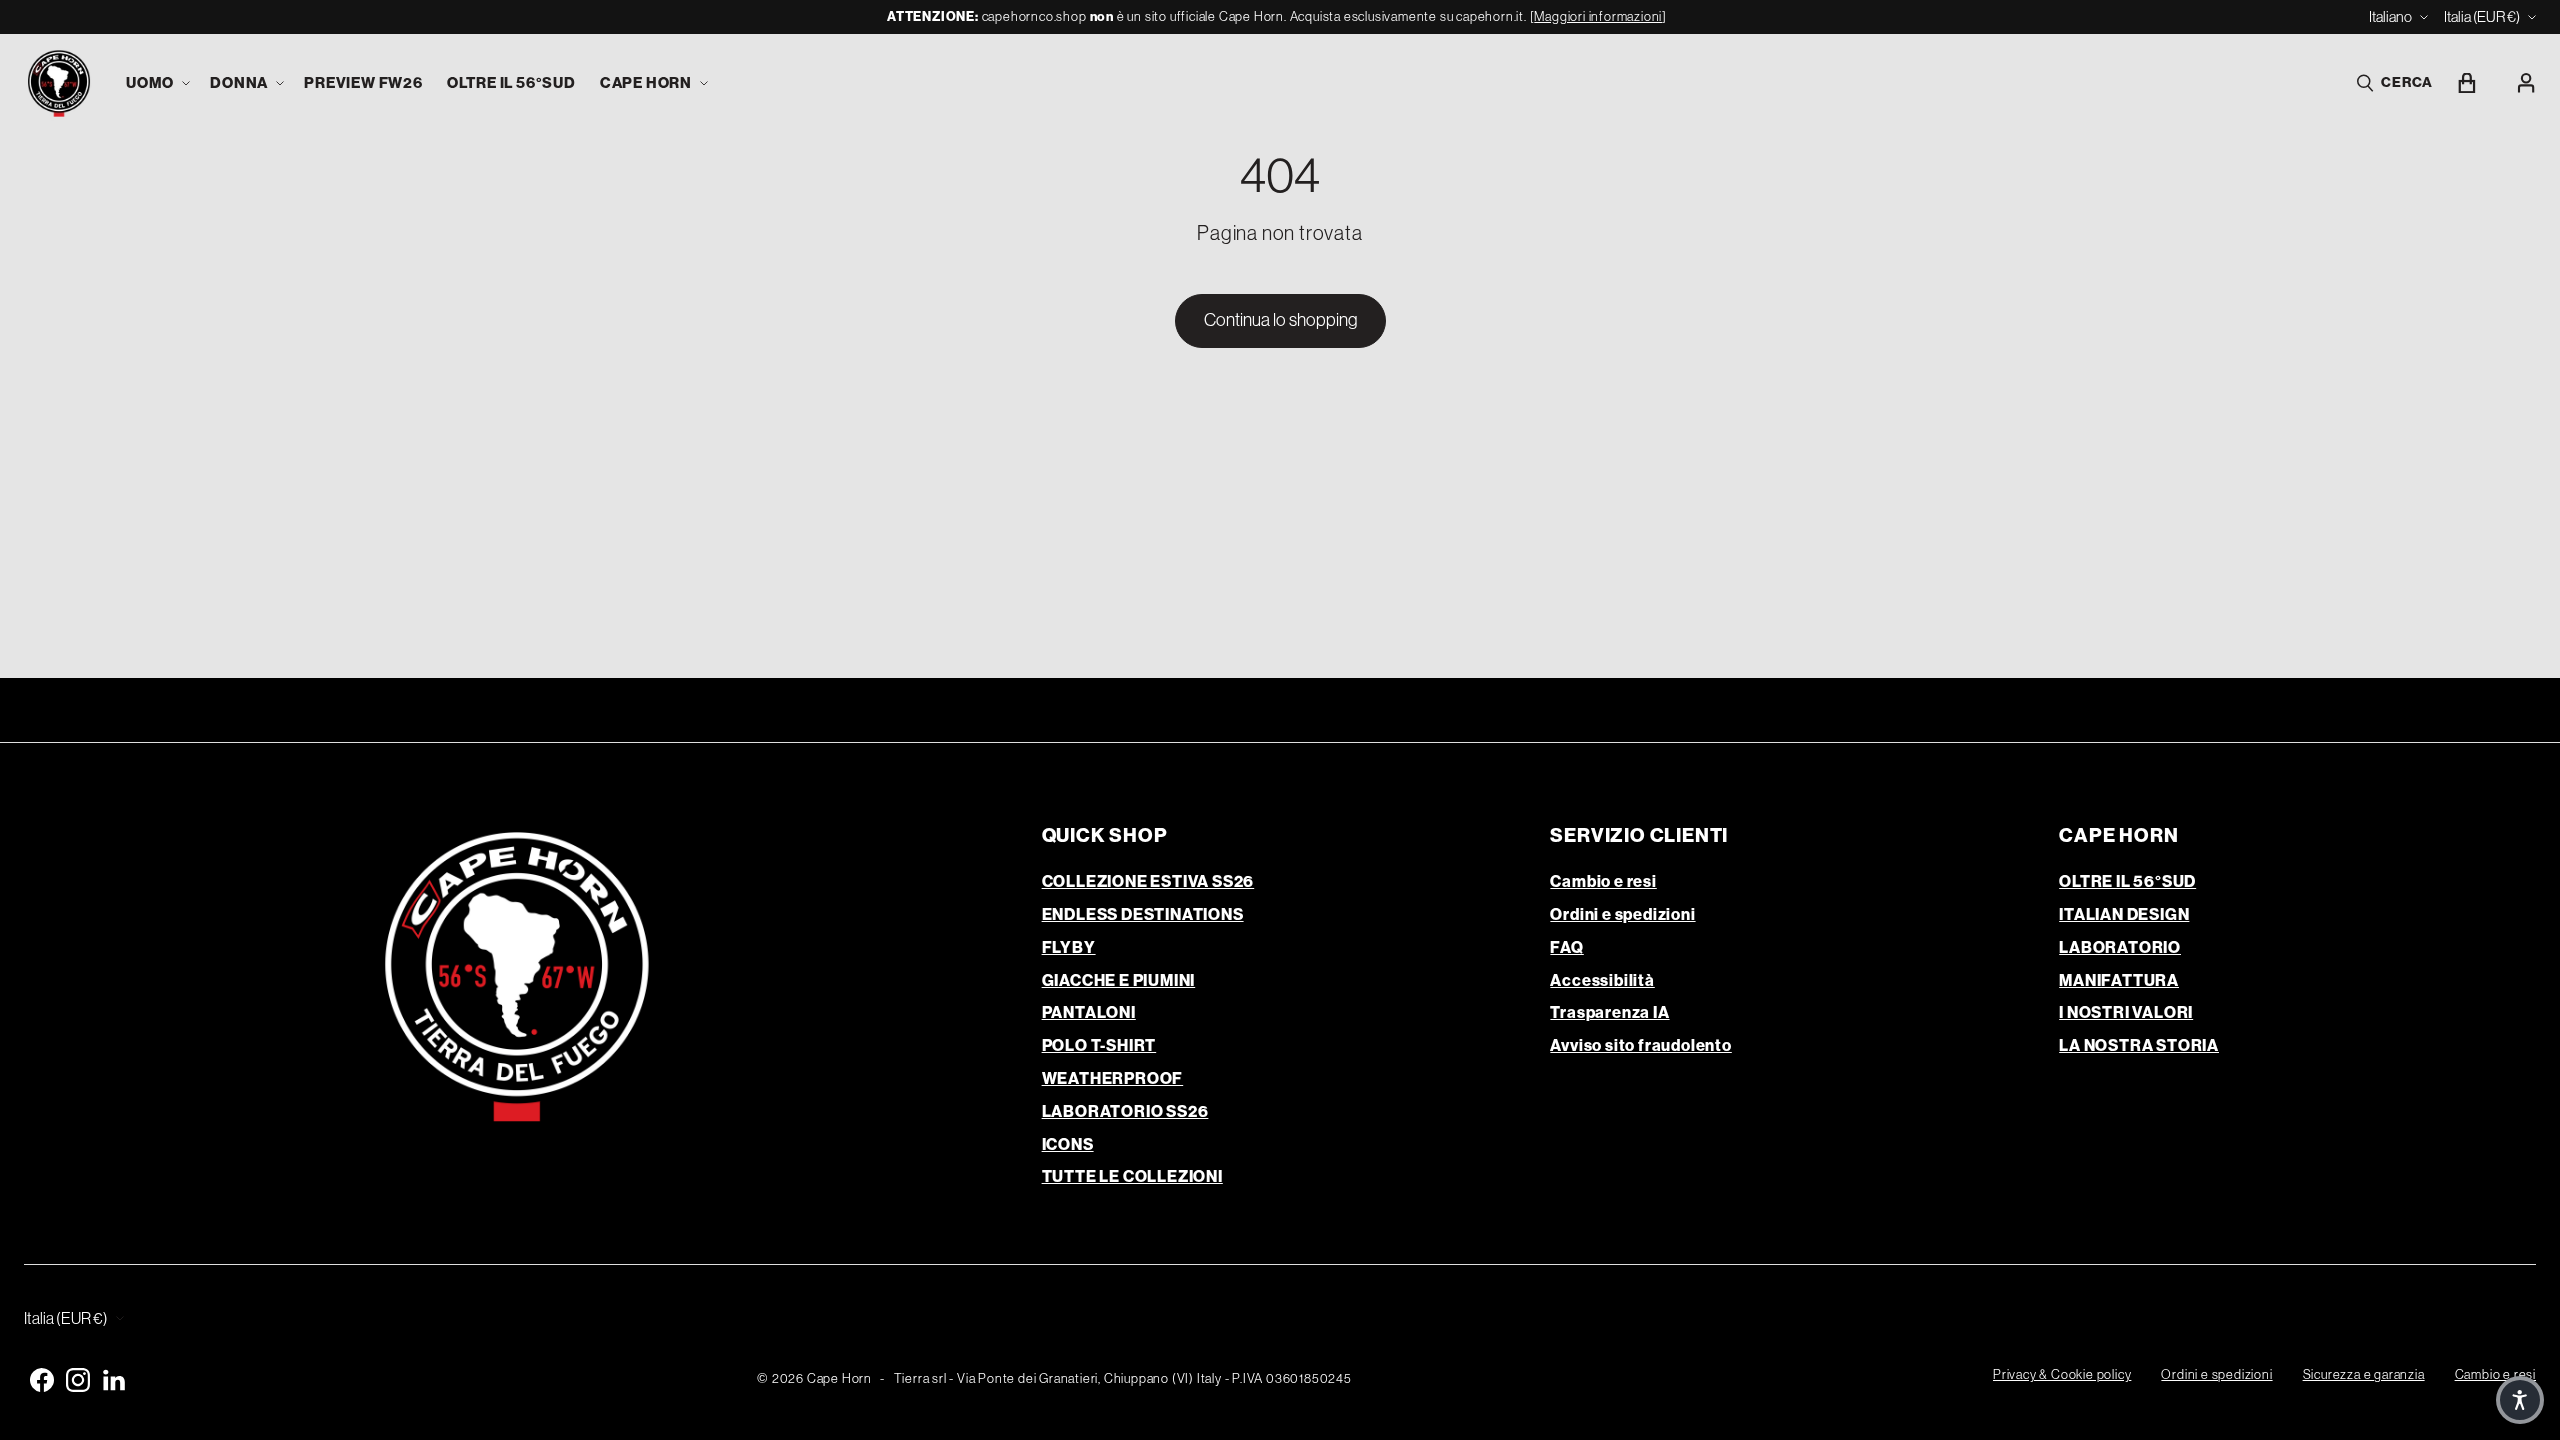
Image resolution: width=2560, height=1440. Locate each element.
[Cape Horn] (59, 83)
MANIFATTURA (2119, 980)
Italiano (2390, 16)
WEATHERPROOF (1113, 1078)
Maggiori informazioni (1598, 16)
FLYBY (1069, 947)
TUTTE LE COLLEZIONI (1132, 1176)
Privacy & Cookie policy (2062, 1374)
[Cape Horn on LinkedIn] (114, 1380)
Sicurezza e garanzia (2364, 1374)
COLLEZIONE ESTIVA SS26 (1148, 881)
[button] (156, 84)
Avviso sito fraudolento (1640, 1045)
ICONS (1068, 1144)
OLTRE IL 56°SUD (2127, 881)
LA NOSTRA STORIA (2139, 1045)
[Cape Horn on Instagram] (78, 1380)
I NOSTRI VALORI (2126, 1012)
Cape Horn (839, 1378)
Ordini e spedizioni (1622, 914)
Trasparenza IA (1609, 1012)
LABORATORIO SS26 (1125, 1111)
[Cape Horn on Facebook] (42, 1380)
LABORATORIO (2120, 947)
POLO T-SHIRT (1099, 1045)
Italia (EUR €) (2482, 16)
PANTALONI (1089, 1012)
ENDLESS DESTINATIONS (1143, 914)
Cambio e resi (1603, 881)
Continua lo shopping (1280, 320)
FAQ (1566, 947)
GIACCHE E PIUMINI (1119, 980)
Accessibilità (1602, 980)
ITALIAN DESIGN (2124, 914)
